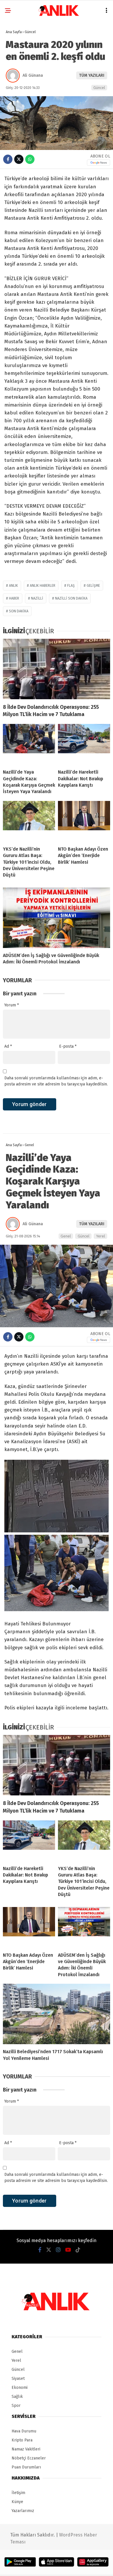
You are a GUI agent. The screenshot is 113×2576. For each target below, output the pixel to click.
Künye (17, 2502)
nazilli (37, 598)
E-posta (68, 1046)
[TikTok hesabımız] (78, 2250)
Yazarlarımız (23, 2511)
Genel (66, 1236)
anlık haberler (43, 586)
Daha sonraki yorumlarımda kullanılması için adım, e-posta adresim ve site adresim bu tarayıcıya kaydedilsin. (56, 1081)
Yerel (101, 1236)
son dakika (19, 611)
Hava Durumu (24, 2431)
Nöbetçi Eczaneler (29, 2458)
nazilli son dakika (71, 598)
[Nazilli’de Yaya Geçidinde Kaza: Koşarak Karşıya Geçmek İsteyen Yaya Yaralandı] (29, 744)
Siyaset (18, 2379)
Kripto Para (22, 2440)
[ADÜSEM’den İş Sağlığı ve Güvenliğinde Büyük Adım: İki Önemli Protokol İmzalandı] (57, 918)
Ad (8, 1046)
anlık (13, 586)
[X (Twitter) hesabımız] (49, 2250)
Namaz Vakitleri (26, 2449)
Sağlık (17, 2397)
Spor (16, 2406)
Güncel (99, 88)
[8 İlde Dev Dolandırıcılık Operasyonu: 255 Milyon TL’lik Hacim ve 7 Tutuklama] (57, 669)
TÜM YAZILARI (92, 75)
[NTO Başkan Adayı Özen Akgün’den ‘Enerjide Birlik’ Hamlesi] (84, 821)
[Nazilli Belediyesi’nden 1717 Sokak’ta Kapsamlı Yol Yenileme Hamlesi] (57, 2014)
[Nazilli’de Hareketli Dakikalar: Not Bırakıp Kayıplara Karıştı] (84, 744)
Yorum (12, 1005)
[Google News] (99, 163)
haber (14, 598)
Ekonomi (20, 2388)
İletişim (18, 2493)
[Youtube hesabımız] (68, 2250)
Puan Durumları (26, 2467)
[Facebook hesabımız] (40, 2250)
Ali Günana (33, 75)
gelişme (93, 586)
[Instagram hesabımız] (58, 2250)
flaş (71, 586)
